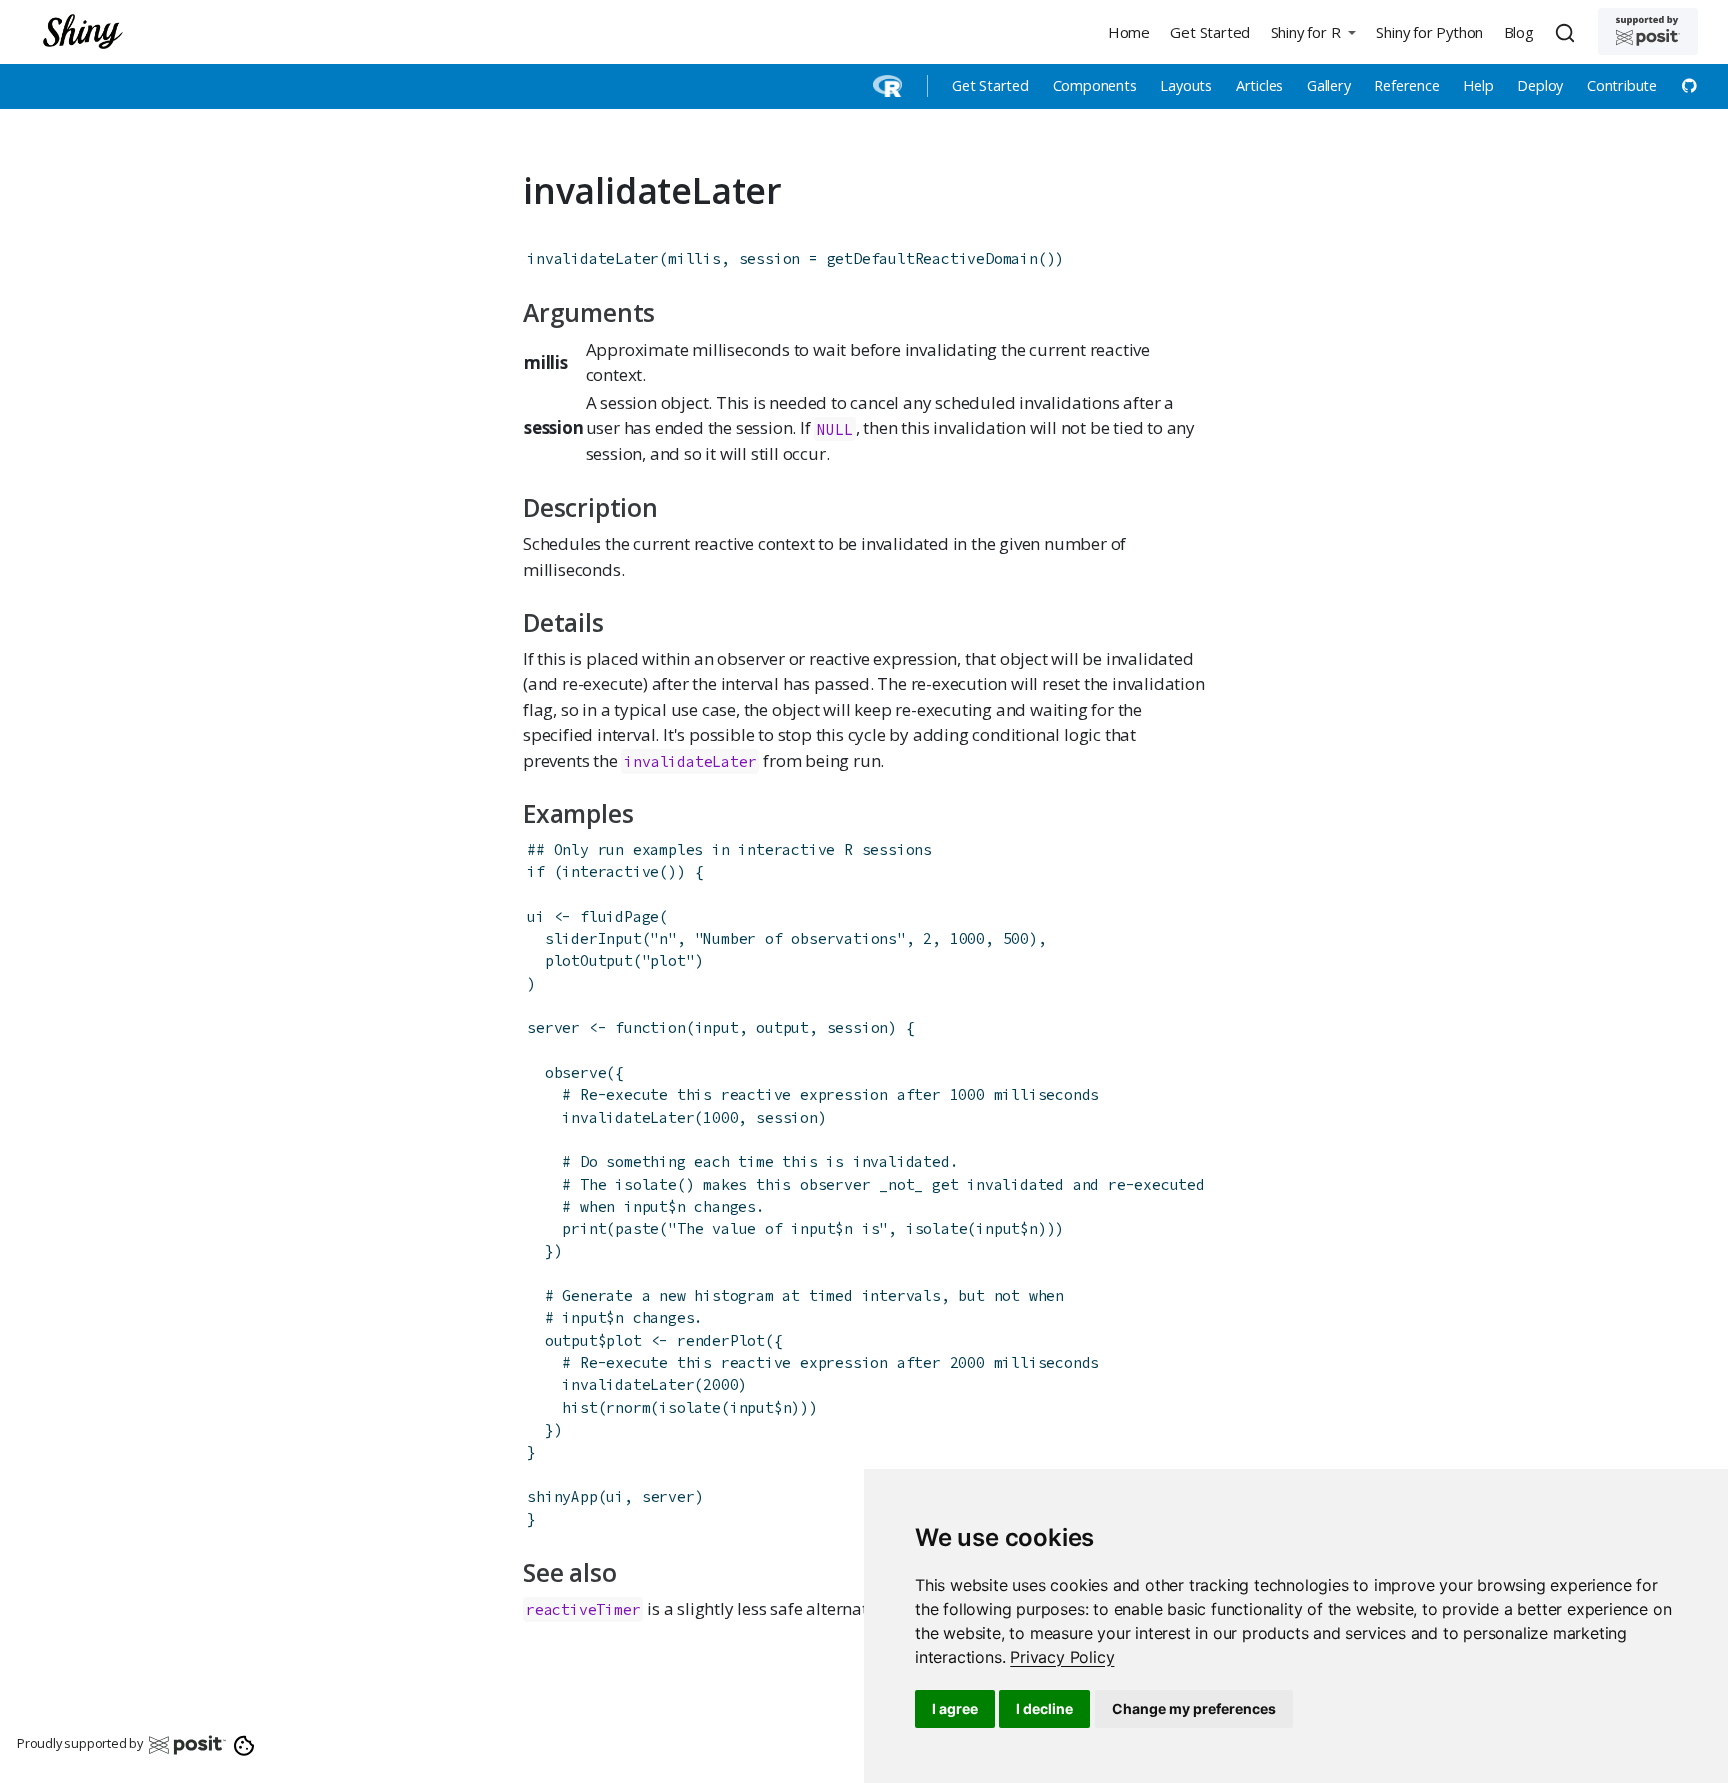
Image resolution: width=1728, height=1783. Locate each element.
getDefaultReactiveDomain (932, 258)
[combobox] (1568, 32)
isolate (937, 1228)
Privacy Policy (1062, 1657)
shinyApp (562, 1496)
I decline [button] (1044, 1708)
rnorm (628, 1407)
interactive (610, 871)
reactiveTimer (583, 1609)
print (584, 1228)
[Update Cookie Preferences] (244, 1744)
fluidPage (619, 916)
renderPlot (721, 1340)
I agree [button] (955, 1708)
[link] (1062, 1657)
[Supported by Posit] (1648, 31)
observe (576, 1072)
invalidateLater (593, 258)
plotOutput (589, 960)
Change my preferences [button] (1194, 1708)
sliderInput (593, 938)
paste (637, 1228)
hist (579, 1407)
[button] (1313, 31)
